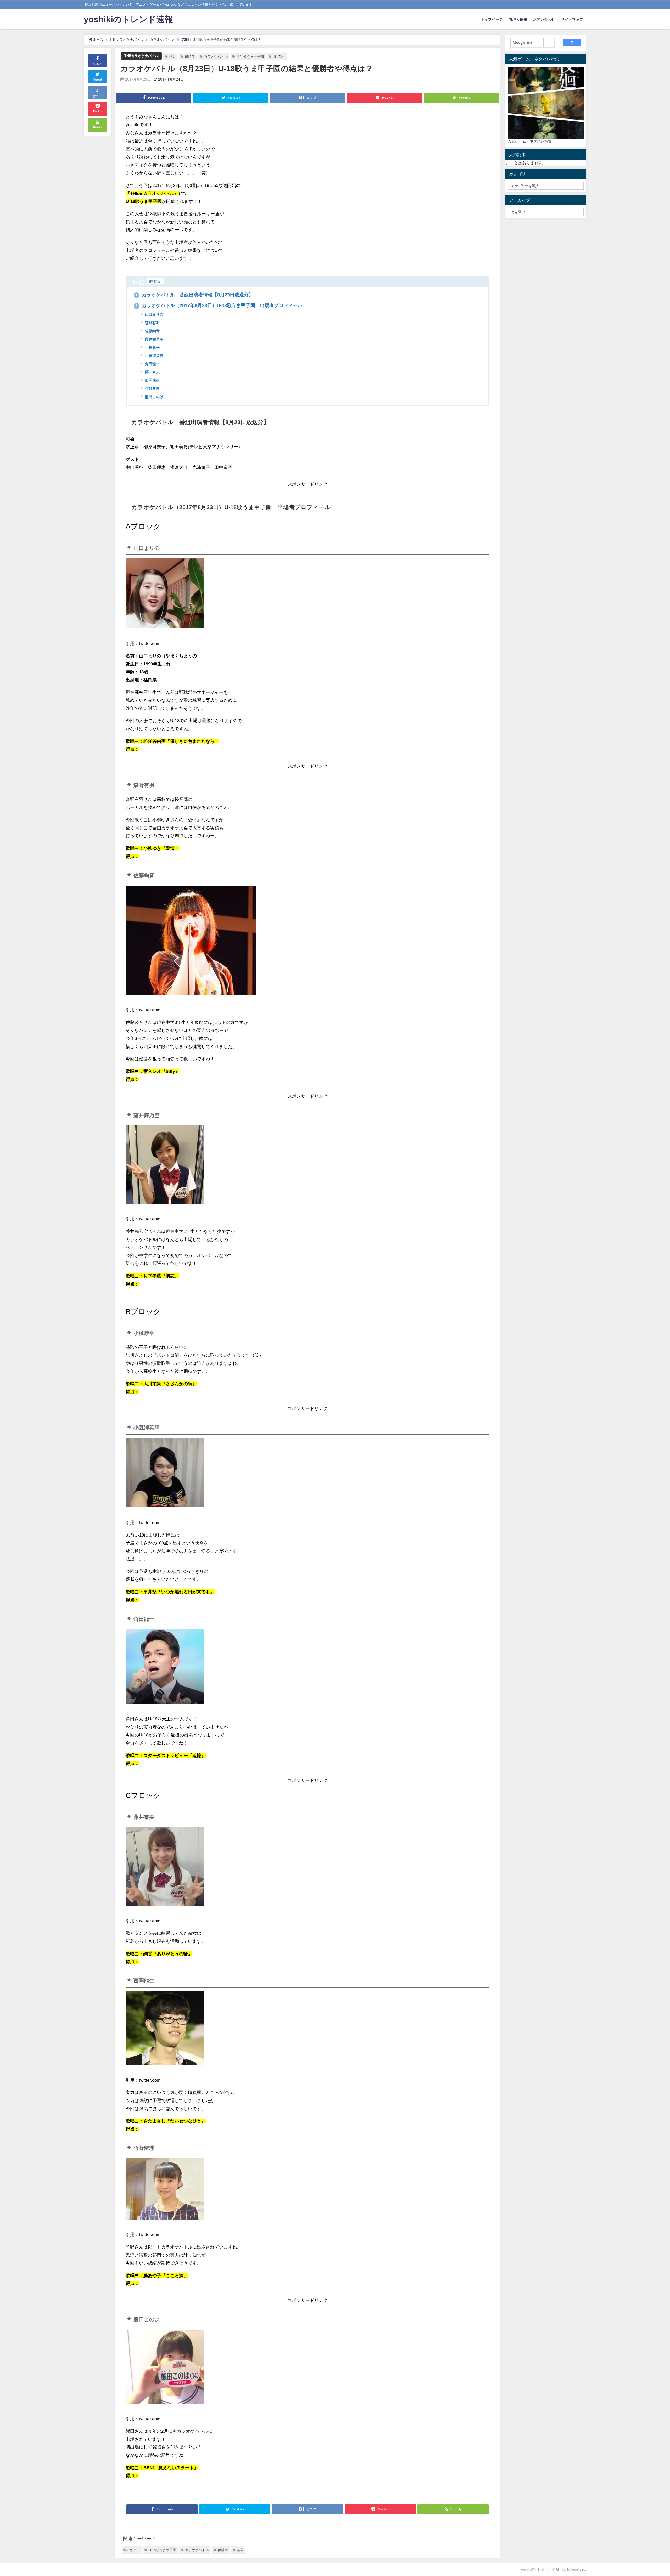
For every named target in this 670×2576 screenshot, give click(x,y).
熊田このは (154, 397)
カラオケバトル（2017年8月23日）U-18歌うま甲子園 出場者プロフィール (219, 305)
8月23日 (279, 57)
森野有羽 (152, 323)
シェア (97, 64)
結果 (172, 57)
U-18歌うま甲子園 (250, 57)
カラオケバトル (216, 57)
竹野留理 (152, 388)
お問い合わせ (544, 19)
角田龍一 (152, 364)
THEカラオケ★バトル (141, 56)
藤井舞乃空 (154, 339)
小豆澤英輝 (154, 355)
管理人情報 (518, 19)
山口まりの (154, 314)
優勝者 (190, 57)
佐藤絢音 (152, 331)
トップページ (492, 19)
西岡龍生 (152, 380)
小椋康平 (152, 347)
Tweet (98, 80)
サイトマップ (572, 19)
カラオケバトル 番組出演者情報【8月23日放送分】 (194, 295)
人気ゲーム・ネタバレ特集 (530, 141)
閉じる (155, 281)
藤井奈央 (152, 372)
